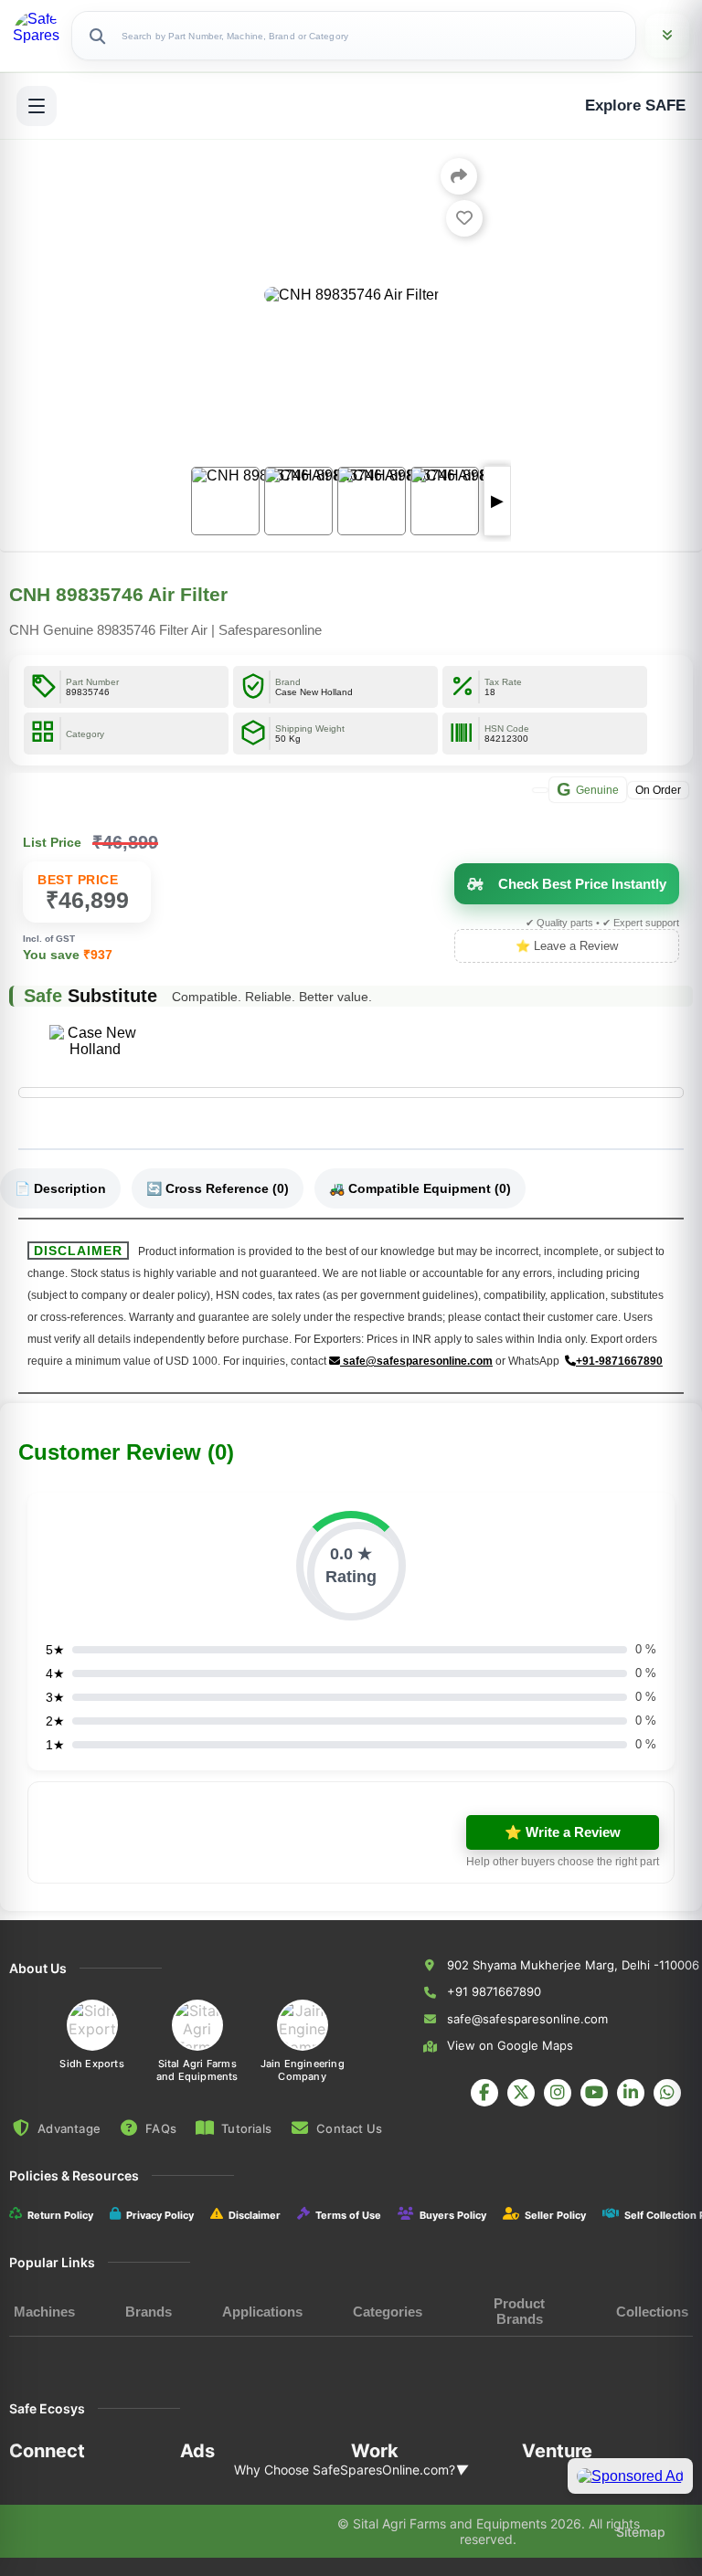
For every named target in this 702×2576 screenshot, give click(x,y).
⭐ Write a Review (563, 1832)
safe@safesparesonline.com (416, 1361)
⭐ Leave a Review (567, 946)
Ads (197, 2451)
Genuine (588, 789)
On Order (658, 789)
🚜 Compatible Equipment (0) (420, 1188)
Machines (44, 2312)
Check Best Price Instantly (582, 884)
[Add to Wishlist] (464, 218)
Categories (388, 2312)
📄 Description (60, 1188)
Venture (557, 2451)
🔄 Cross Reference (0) (218, 1188)
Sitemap (641, 2532)
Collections (652, 2312)
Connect (47, 2451)
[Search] (97, 36)
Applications (262, 2312)
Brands (149, 2312)
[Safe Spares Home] (37, 36)
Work (375, 2451)
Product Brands (519, 2311)
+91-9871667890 (619, 1361)
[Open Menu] (37, 106)
